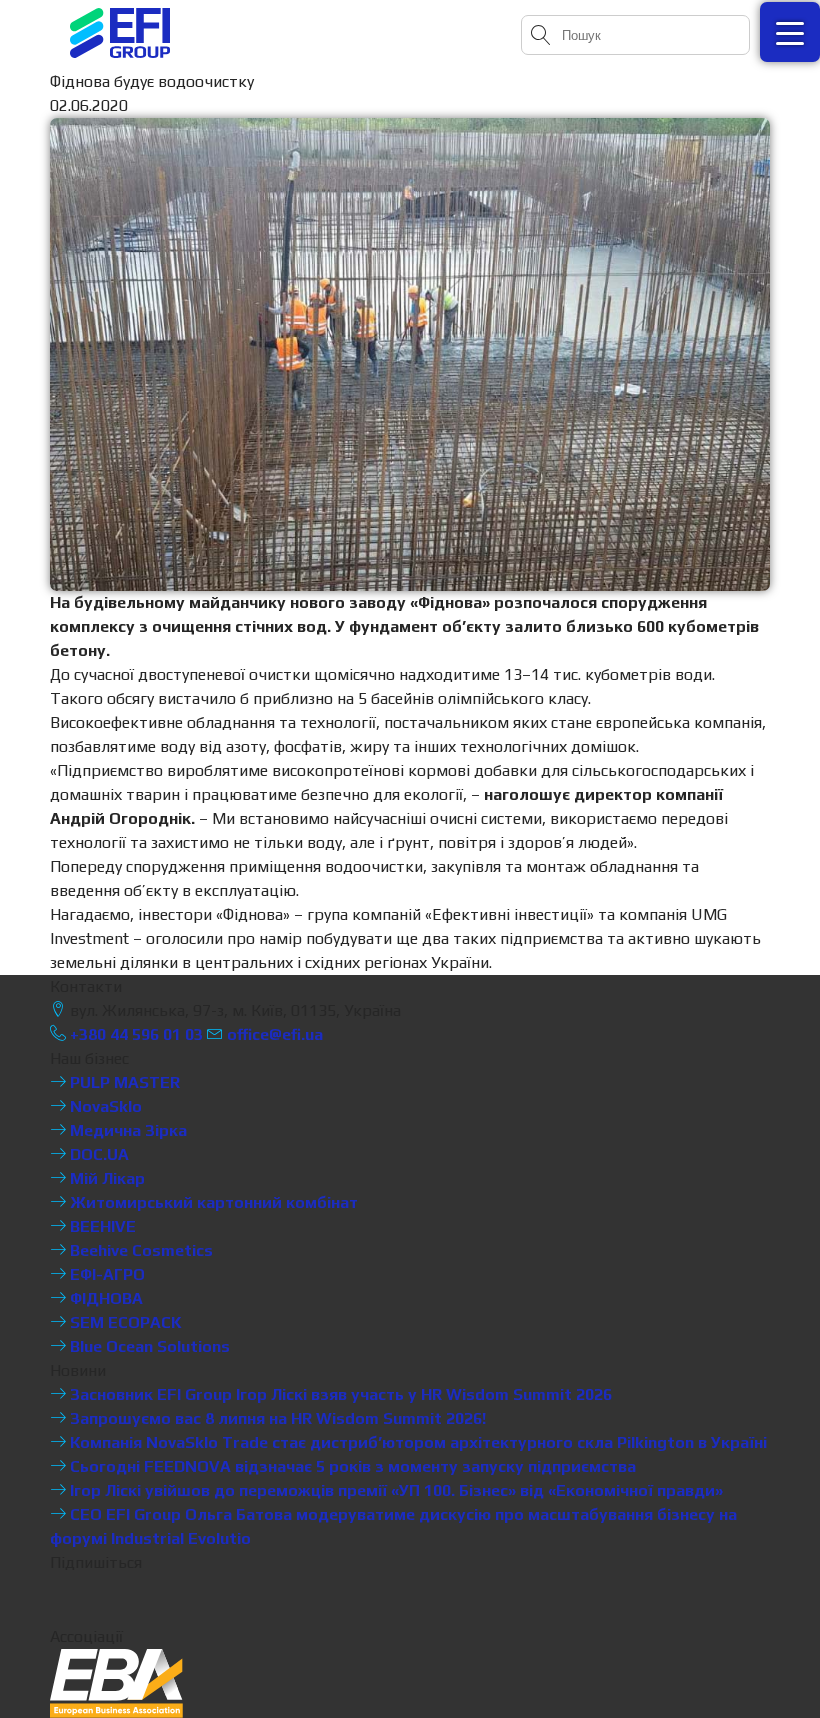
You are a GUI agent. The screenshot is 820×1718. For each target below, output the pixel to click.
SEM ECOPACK (124, 1322)
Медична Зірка (126, 1130)
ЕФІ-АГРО (105, 1274)
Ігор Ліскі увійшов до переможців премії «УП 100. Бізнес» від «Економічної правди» (394, 1490)
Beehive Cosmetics (139, 1250)
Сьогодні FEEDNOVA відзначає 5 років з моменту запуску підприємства (351, 1466)
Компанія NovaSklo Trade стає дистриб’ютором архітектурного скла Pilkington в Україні (416, 1442)
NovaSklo (104, 1106)
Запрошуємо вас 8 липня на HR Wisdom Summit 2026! (276, 1418)
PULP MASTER (123, 1082)
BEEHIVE (101, 1226)
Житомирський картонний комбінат (212, 1202)
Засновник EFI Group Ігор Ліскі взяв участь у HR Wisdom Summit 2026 (339, 1394)
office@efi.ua (275, 1034)
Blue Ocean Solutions (148, 1346)
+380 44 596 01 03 (134, 1034)
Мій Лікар (105, 1178)
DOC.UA (97, 1154)
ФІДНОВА (104, 1298)
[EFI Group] (120, 33)
